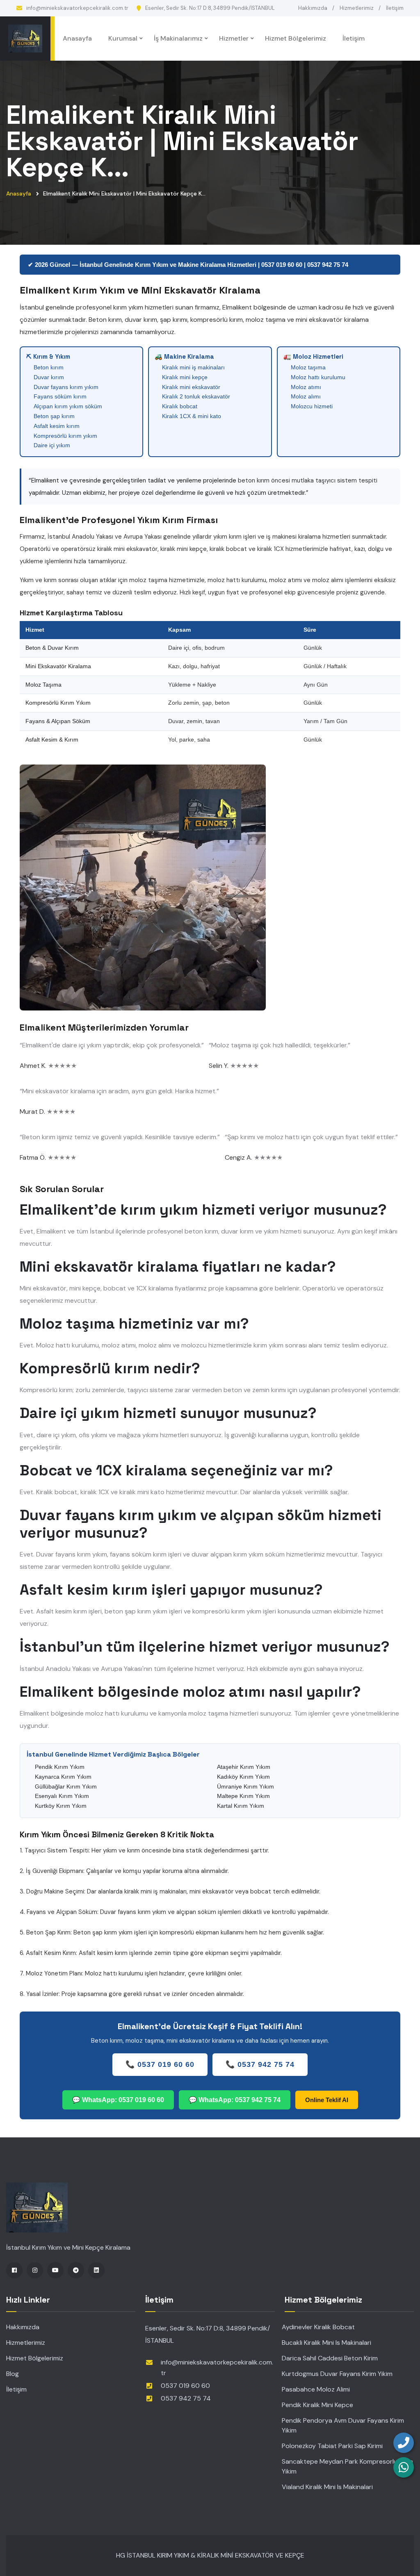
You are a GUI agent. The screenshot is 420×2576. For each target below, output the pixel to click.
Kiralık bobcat (180, 406)
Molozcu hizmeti (312, 406)
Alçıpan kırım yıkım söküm (68, 406)
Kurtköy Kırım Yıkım (61, 1806)
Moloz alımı (306, 396)
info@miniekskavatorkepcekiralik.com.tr (77, 8)
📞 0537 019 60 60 (160, 2064)
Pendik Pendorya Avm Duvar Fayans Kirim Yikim (343, 2425)
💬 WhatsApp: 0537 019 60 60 (118, 2100)
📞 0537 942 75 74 (260, 2064)
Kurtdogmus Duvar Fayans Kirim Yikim (337, 2374)
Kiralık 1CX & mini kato (192, 416)
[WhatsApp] (404, 2467)
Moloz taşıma (308, 367)
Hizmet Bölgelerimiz (296, 38)
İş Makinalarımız (178, 38)
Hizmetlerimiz (357, 8)
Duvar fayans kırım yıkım (66, 387)
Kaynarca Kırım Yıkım (63, 1777)
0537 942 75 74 (186, 2398)
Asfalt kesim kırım (57, 426)
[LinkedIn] (96, 2270)
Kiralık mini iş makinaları (193, 367)
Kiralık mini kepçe (185, 377)
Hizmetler (234, 38)
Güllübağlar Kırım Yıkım (66, 1786)
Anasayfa (77, 38)
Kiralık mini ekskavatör (191, 387)
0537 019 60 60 (185, 2386)
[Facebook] (14, 2270)
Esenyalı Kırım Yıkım (62, 1796)
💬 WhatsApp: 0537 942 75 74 (235, 2100)
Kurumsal (123, 38)
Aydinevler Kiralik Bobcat (318, 2327)
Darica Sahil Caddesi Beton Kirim (330, 2358)
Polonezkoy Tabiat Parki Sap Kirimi (332, 2446)
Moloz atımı (306, 387)
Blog (13, 2374)
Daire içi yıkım (52, 445)
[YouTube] (55, 2270)
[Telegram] (76, 2270)
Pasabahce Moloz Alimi (316, 2389)
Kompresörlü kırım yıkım (65, 436)
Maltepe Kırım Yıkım (243, 1796)
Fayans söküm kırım (60, 396)
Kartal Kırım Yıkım (241, 1806)
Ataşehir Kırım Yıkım (244, 1767)
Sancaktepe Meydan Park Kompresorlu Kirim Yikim (347, 2466)
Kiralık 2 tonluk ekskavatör (196, 396)
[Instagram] (35, 2270)
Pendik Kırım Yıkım (60, 1767)
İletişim (395, 8)
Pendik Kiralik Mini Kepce (317, 2405)
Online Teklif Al (327, 2100)
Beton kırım (49, 367)
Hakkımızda (313, 8)
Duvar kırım (49, 377)
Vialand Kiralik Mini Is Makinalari (327, 2487)
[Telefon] (404, 2443)
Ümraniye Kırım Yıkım (245, 1786)
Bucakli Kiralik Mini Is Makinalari (326, 2343)
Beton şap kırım (54, 416)
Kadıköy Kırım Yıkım (243, 1777)
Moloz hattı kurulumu (318, 377)
